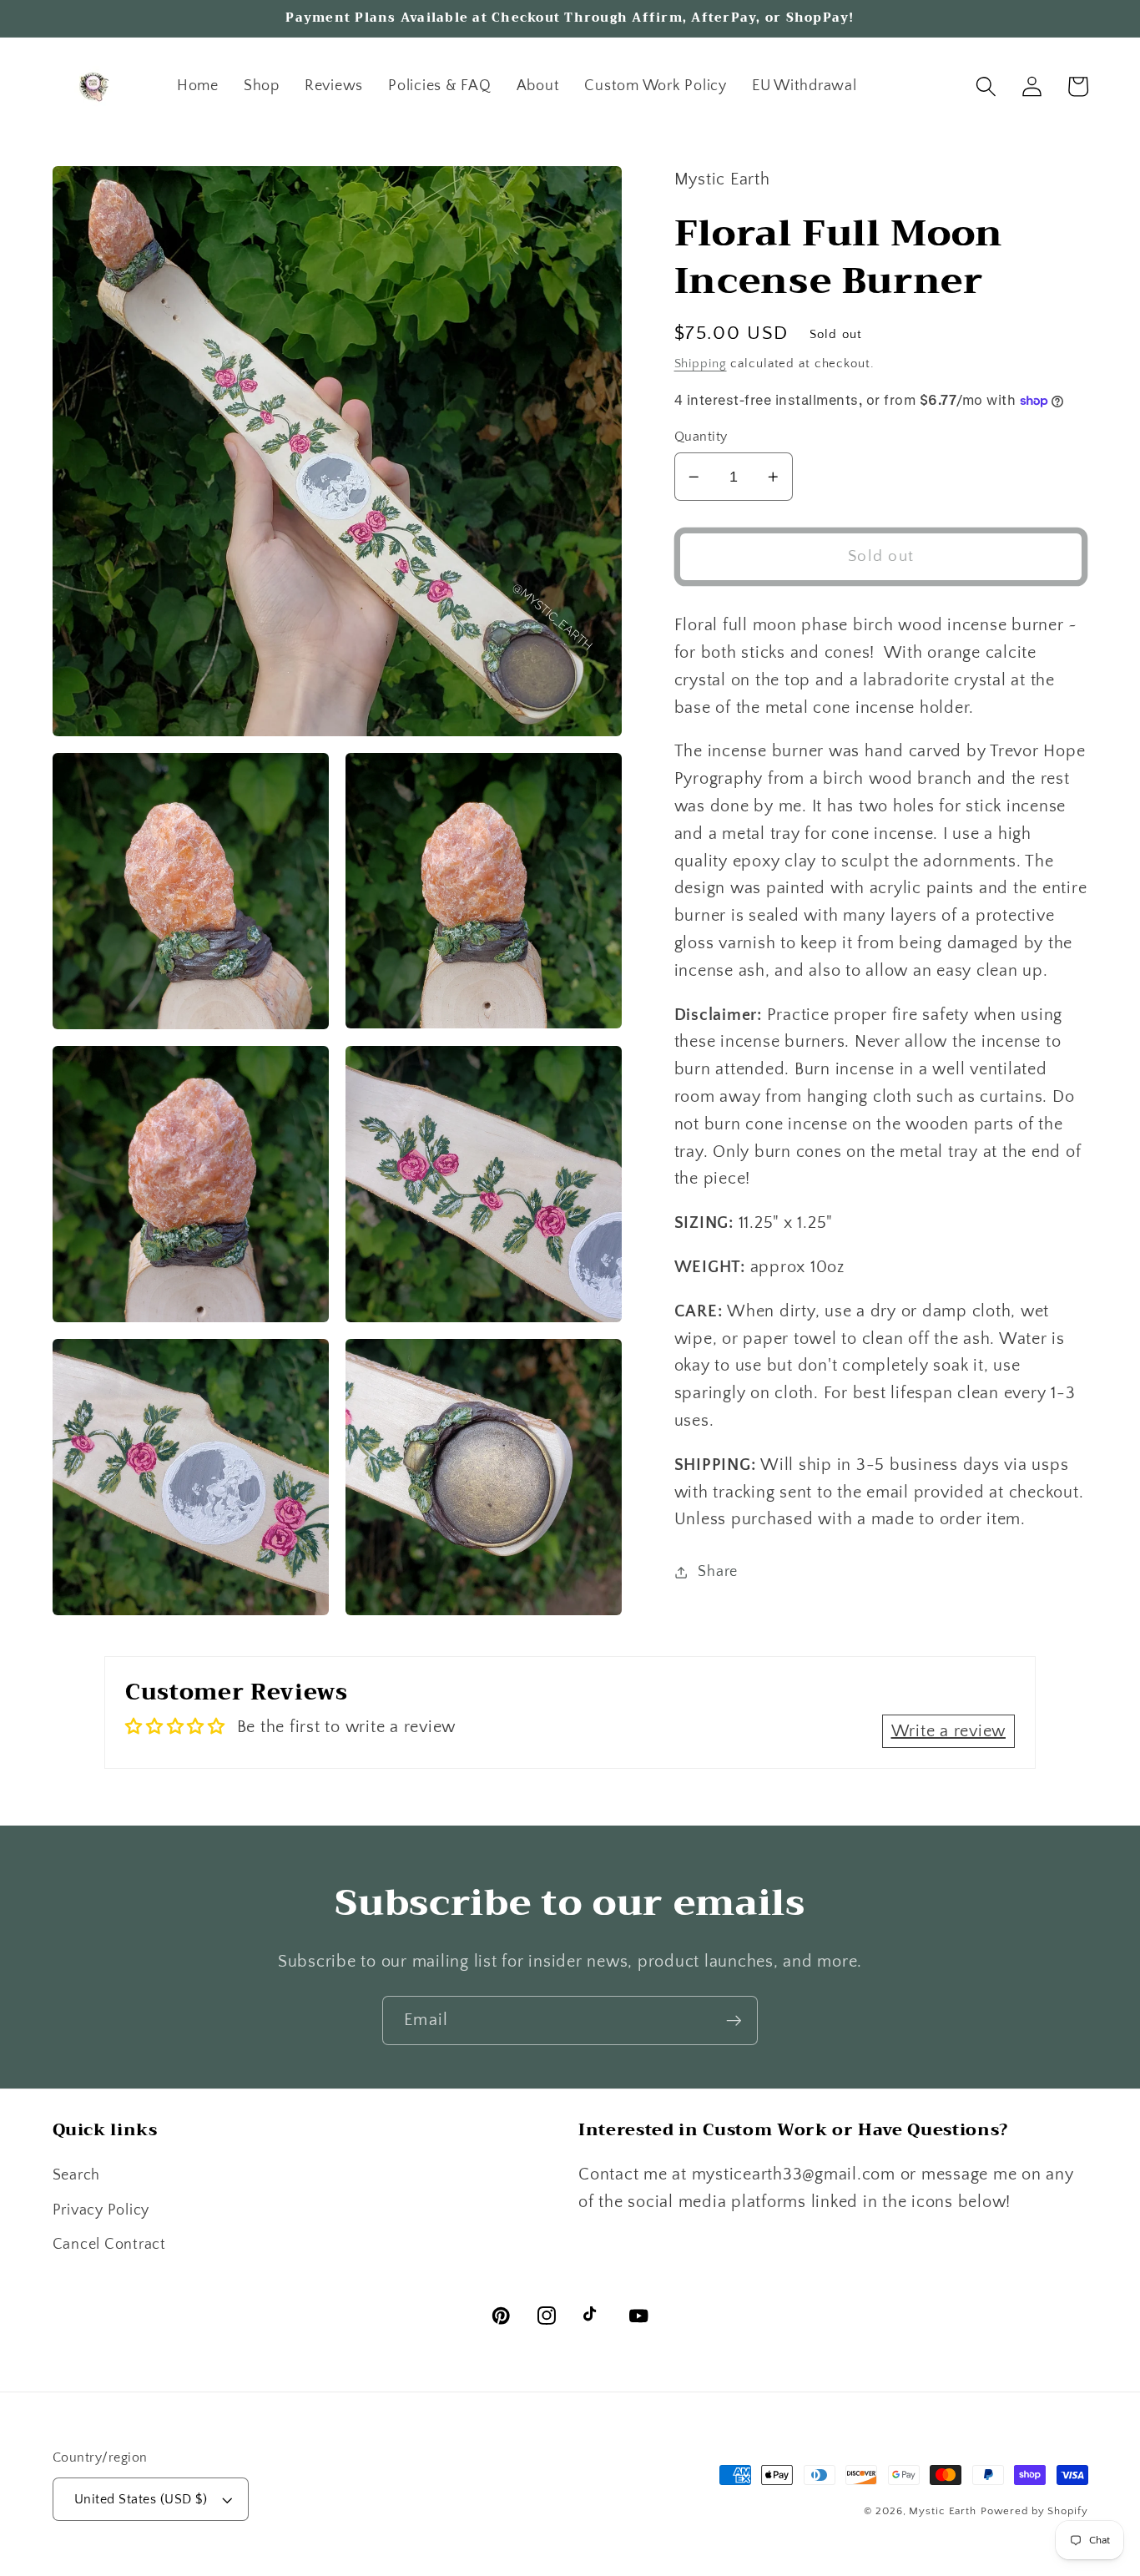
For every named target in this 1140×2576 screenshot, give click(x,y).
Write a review (949, 1731)
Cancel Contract (109, 2245)
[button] (986, 86)
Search (77, 2175)
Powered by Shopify (1034, 2511)
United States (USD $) (141, 2499)
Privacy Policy (101, 2210)
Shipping (701, 364)
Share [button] (718, 1572)
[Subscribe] (734, 2020)
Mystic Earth (943, 2511)
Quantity (701, 437)
